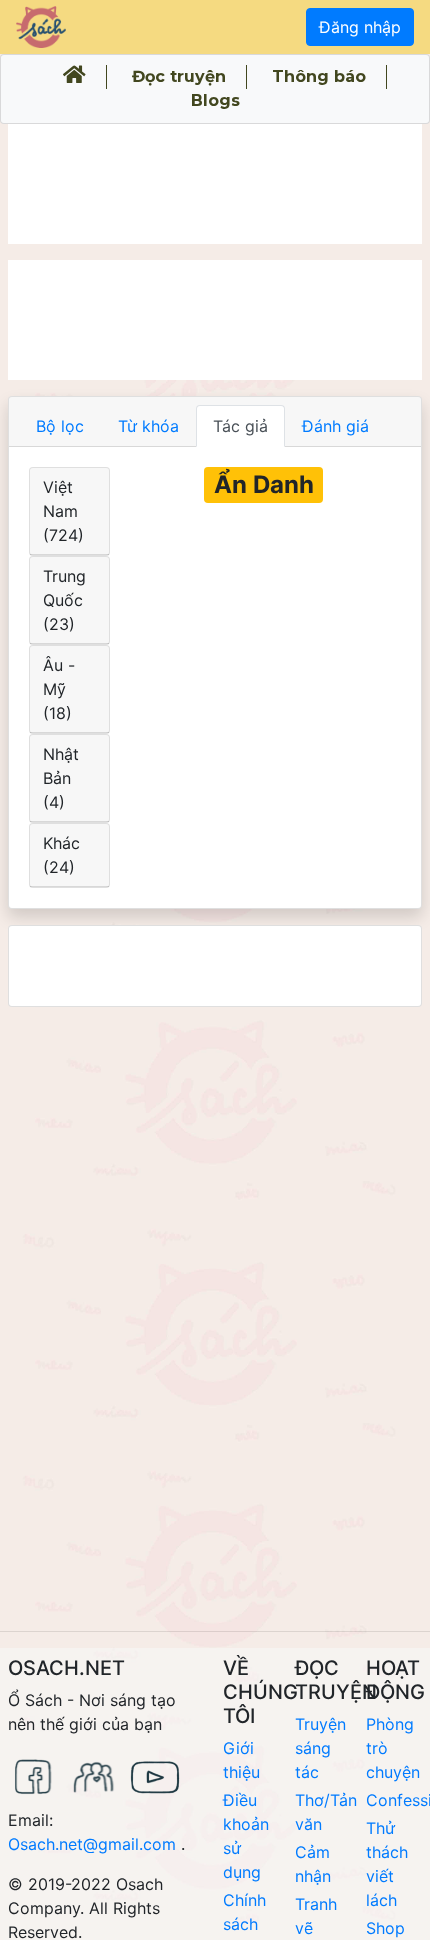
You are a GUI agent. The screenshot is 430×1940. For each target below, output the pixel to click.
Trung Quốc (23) (64, 600)
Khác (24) (61, 855)
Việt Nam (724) (63, 511)
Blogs (215, 100)
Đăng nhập (360, 27)
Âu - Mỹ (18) (59, 689)
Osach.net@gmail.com (92, 1844)
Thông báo (319, 76)
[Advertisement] (215, 184)
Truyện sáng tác (320, 1748)
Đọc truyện (179, 76)
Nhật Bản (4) (61, 778)
